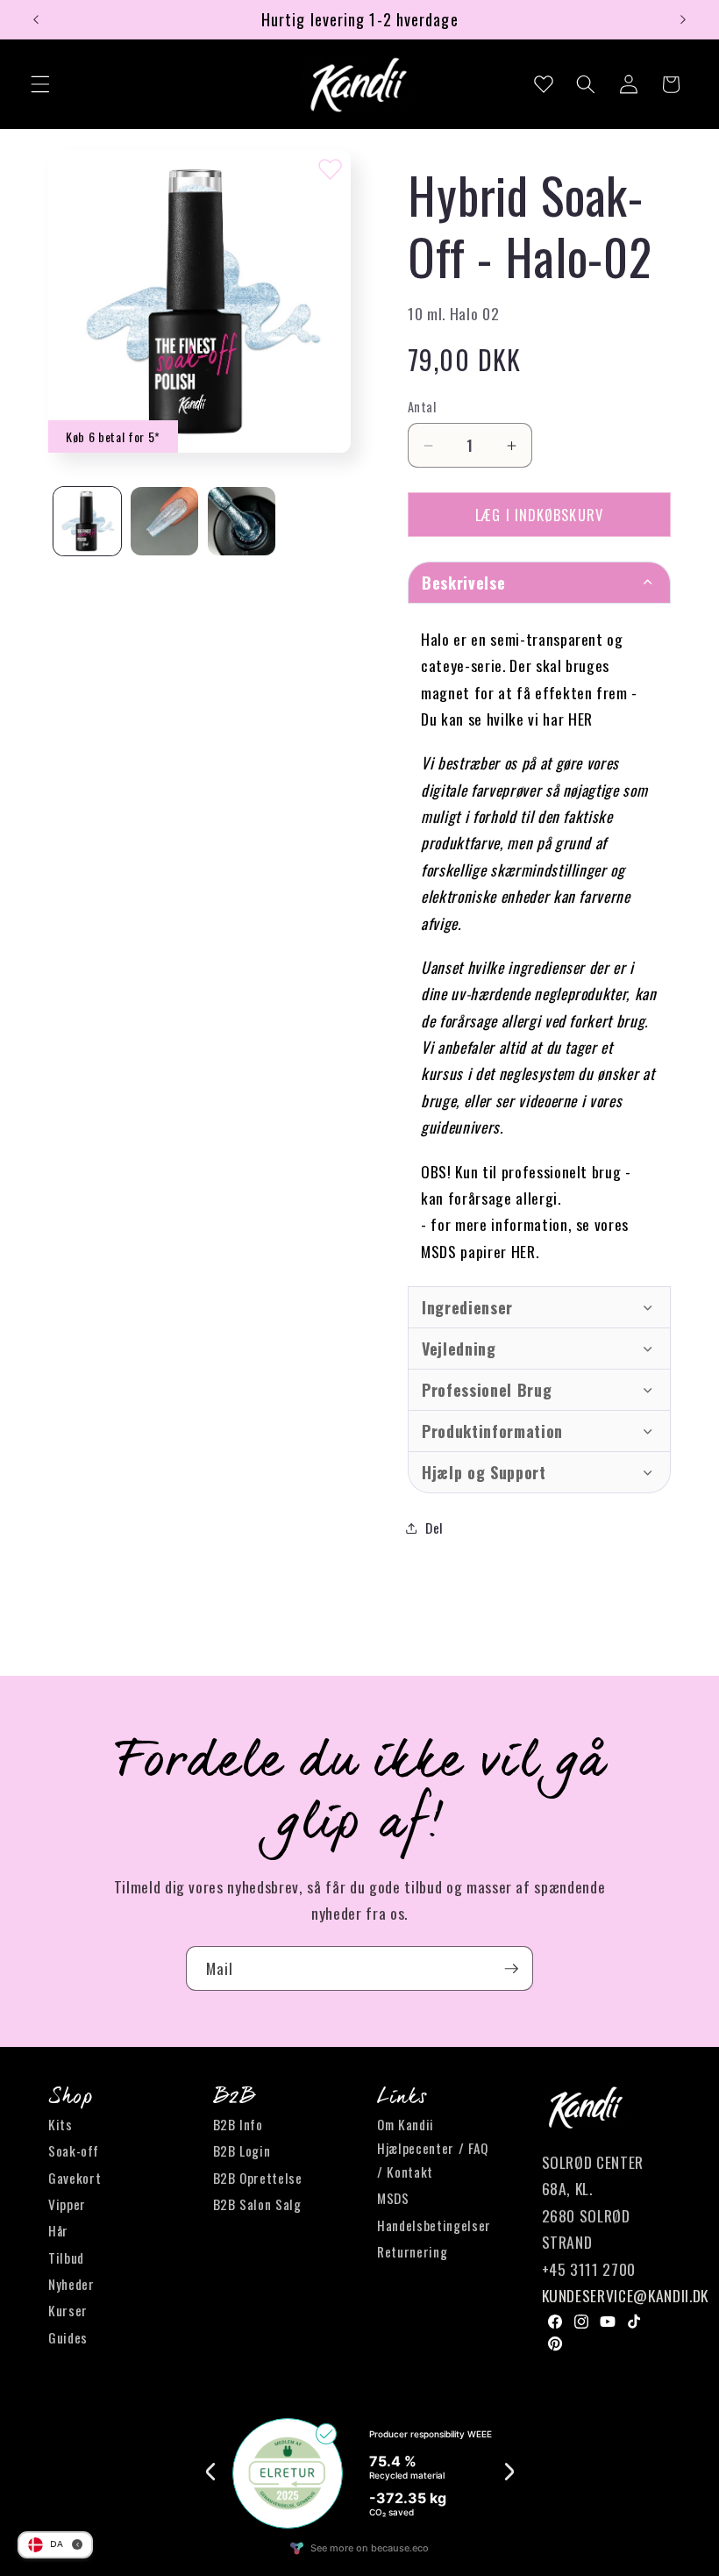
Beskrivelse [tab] (463, 583)
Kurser (68, 2310)
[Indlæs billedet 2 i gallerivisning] (164, 521)
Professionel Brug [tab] (487, 1390)
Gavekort (75, 2178)
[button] (40, 84)
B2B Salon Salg (257, 2204)
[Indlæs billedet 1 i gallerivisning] (87, 521)
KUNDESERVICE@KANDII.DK (626, 2295)
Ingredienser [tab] (467, 1307)
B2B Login (242, 2150)
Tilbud (66, 2258)
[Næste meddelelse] (683, 19)
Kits (61, 2124)
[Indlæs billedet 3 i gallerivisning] (242, 521)
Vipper (67, 2204)
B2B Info (238, 2124)
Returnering (412, 2251)
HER (580, 719)
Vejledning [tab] (459, 1349)
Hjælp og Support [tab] (484, 1472)
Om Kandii (406, 2124)
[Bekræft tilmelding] (511, 1969)
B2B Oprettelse (258, 2178)
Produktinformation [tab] (492, 1431)
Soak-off (73, 2150)
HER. (525, 1251)
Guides (68, 2337)
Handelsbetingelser (434, 2225)
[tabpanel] (539, 945)
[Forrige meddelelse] (36, 19)
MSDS (393, 2198)
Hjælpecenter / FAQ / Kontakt (433, 2160)
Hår (58, 2230)
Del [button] (434, 1528)
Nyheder (71, 2284)
